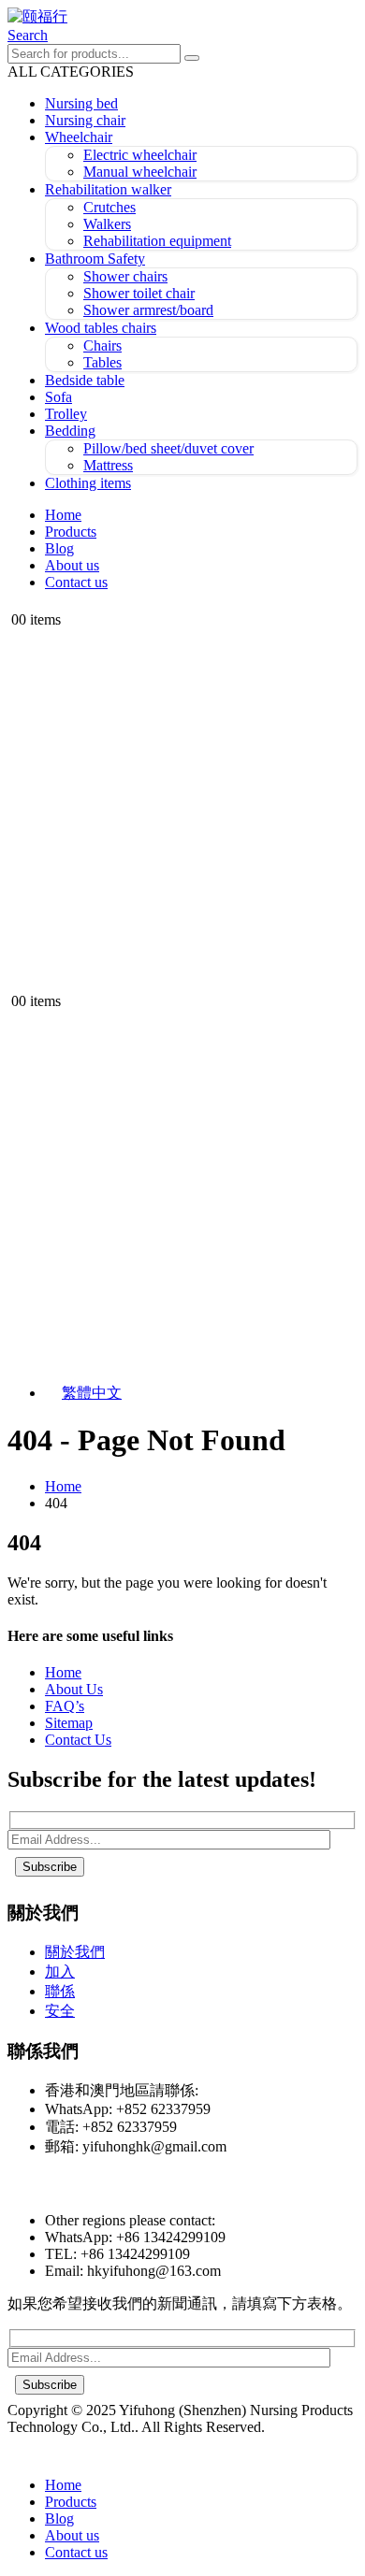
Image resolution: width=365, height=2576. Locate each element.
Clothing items (88, 483)
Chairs (102, 345)
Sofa (58, 397)
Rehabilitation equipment (157, 241)
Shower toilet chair (139, 293)
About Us (74, 1689)
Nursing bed (81, 103)
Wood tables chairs (101, 328)
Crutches (109, 207)
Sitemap (69, 1723)
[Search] (192, 58)
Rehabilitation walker (108, 189)
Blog (59, 548)
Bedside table (85, 380)
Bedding (70, 431)
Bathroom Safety (95, 259)
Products (71, 532)
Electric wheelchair (140, 155)
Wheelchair (79, 137)
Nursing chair (85, 120)
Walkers (107, 224)
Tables (102, 362)
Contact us (76, 582)
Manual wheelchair (140, 172)
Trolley (66, 414)
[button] (28, 35)
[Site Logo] (37, 16)
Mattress (108, 465)
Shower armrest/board (148, 310)
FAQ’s (65, 1706)
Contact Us (78, 1740)
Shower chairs (125, 276)
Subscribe (50, 1867)
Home (63, 515)
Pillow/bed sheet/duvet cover (168, 448)
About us (72, 565)
